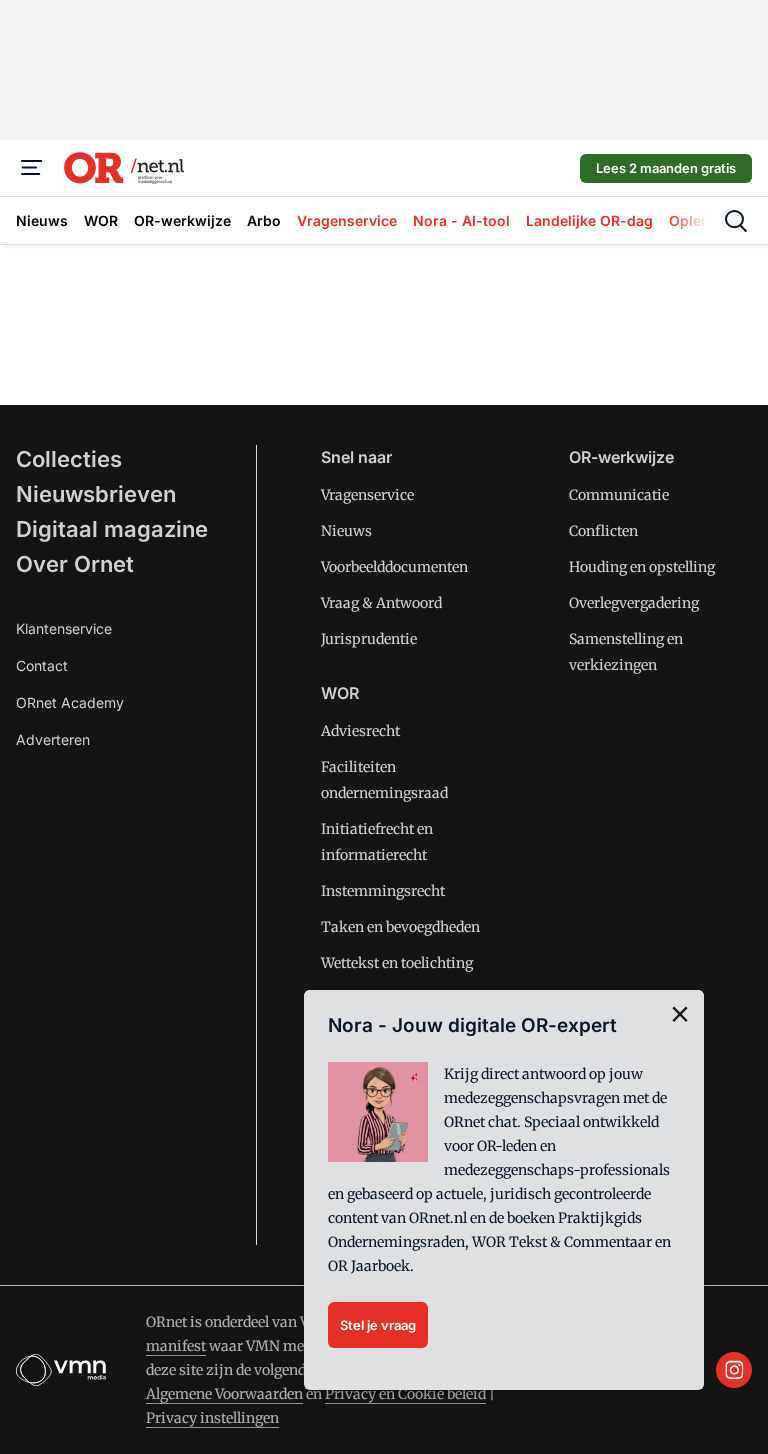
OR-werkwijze (621, 457)
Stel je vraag (378, 1325)
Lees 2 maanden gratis (666, 168)
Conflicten (603, 531)
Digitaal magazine (112, 529)
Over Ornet (75, 564)
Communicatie (619, 495)
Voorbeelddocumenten (394, 567)
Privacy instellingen (212, 1418)
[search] (736, 221)
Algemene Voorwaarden (224, 1394)
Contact (42, 665)
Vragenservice (367, 495)
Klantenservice (64, 628)
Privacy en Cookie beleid (405, 1394)
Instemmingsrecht (383, 891)
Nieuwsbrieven (96, 494)
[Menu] (32, 168)
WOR (340, 693)
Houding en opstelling (642, 567)
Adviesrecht (360, 731)
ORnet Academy (70, 702)
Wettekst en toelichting (397, 963)
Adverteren (53, 739)
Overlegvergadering (634, 603)
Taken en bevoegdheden (400, 927)
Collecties (69, 459)
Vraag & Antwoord (381, 603)
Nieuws (346, 531)
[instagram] (734, 1370)
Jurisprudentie (369, 639)
